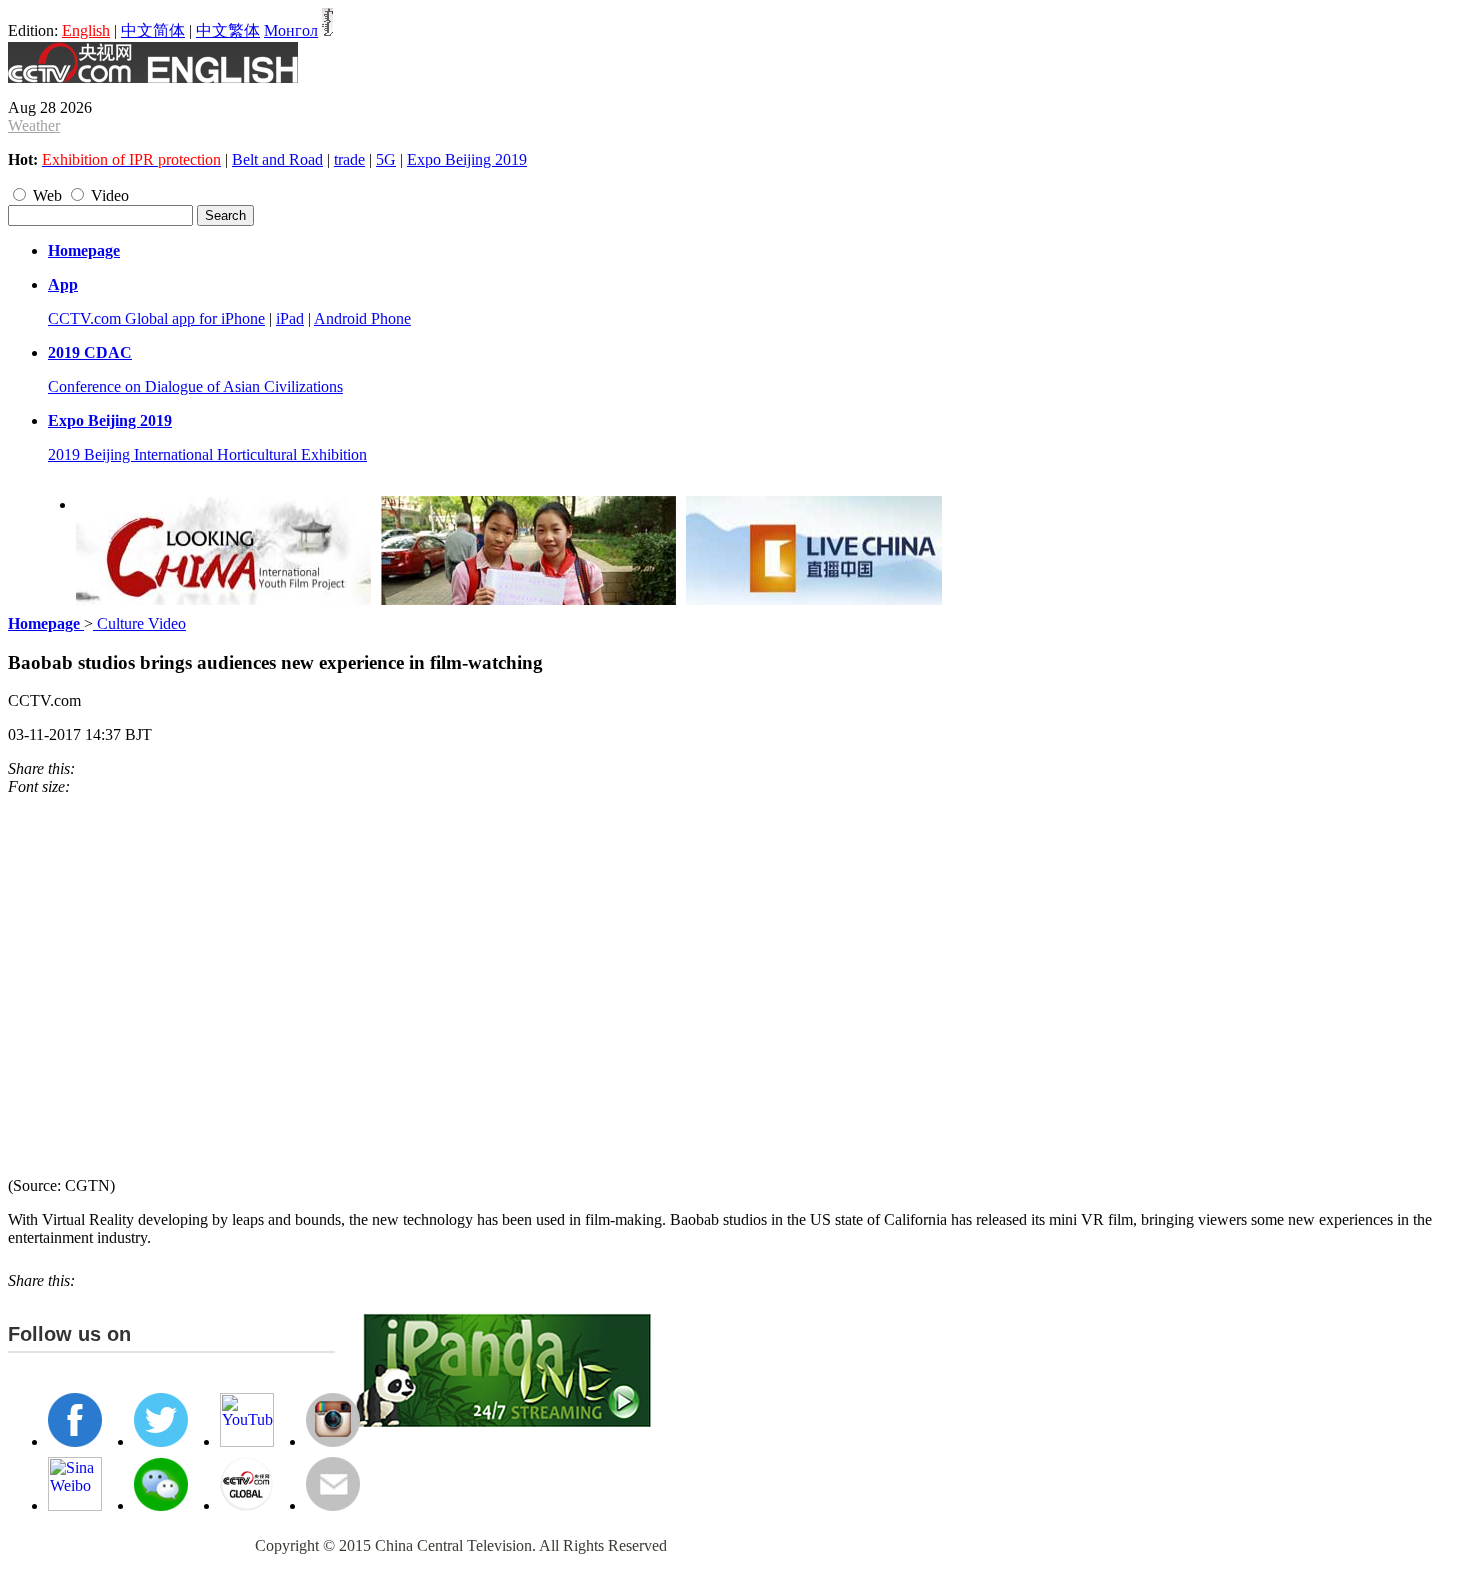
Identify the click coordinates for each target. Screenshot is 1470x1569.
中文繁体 (228, 30)
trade (349, 159)
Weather (34, 125)
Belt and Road (277, 159)
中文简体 (153, 30)
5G (386, 159)
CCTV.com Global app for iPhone (156, 318)
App (63, 284)
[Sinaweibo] (100, 768)
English (86, 30)
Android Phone (362, 318)
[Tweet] (80, 768)
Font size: (39, 786)
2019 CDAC (90, 352)
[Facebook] (90, 768)
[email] (110, 768)
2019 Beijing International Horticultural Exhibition (207, 454)
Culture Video (139, 623)
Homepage (84, 250)
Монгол (291, 30)
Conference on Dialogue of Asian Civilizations (195, 386)
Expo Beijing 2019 (467, 159)
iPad (290, 318)
